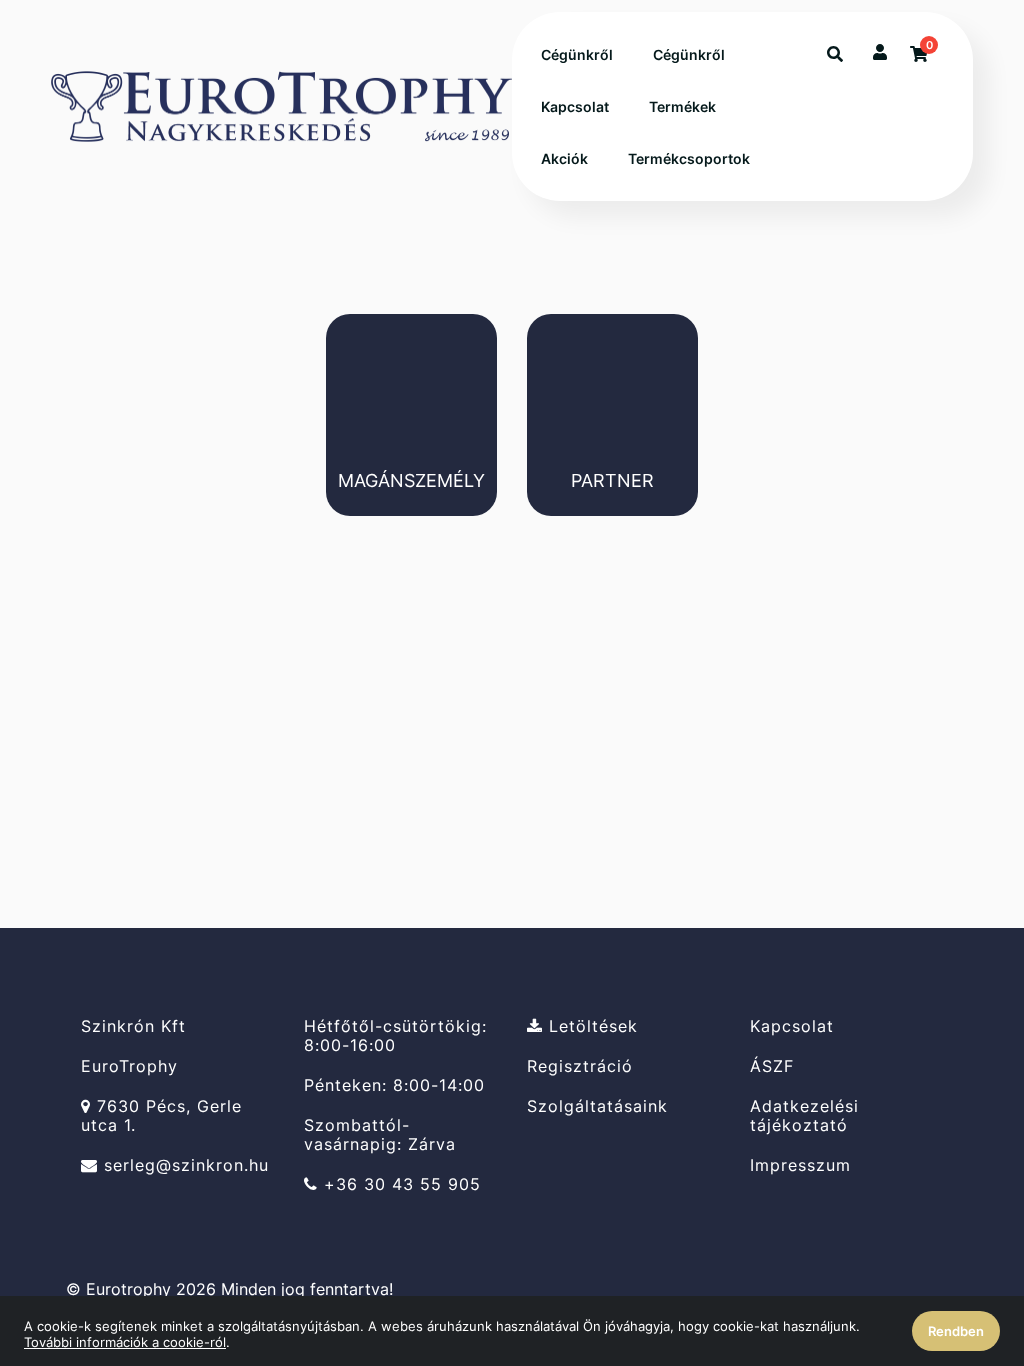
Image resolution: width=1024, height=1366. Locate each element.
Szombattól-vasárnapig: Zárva (380, 1135)
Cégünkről (577, 54)
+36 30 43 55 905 (399, 1184)
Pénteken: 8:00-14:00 (394, 1085)
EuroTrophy (129, 1066)
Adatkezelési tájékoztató (804, 1116)
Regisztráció (580, 1066)
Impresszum (800, 1165)
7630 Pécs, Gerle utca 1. (161, 1116)
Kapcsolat (575, 106)
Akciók (564, 158)
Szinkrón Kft (133, 1026)
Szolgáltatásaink (597, 1106)
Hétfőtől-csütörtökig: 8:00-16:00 (395, 1035)
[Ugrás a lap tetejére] (963, 1245)
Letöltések (590, 1026)
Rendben (956, 1331)
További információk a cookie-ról (125, 1342)
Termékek (682, 106)
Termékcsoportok (689, 158)
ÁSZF (772, 1066)
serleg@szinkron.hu (183, 1165)
